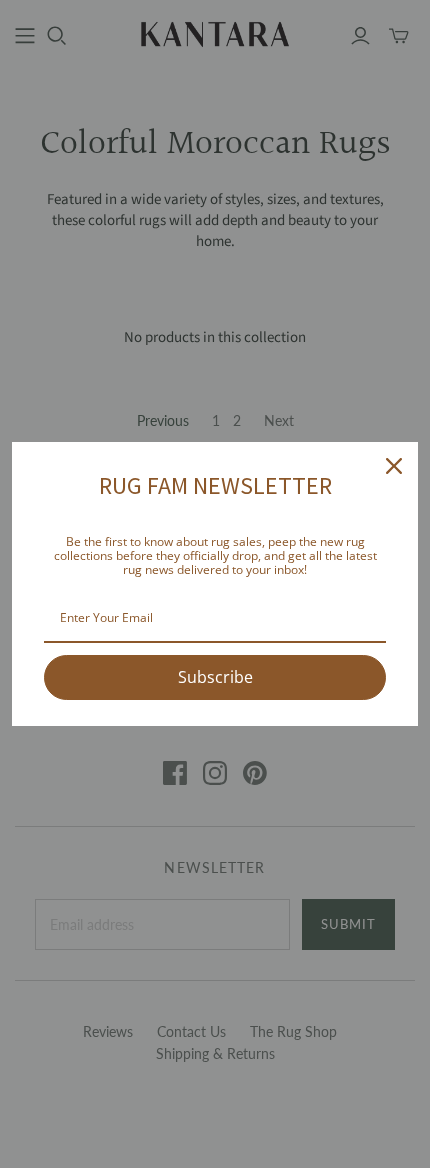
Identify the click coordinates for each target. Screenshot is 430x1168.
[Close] (394, 466)
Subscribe (215, 677)
